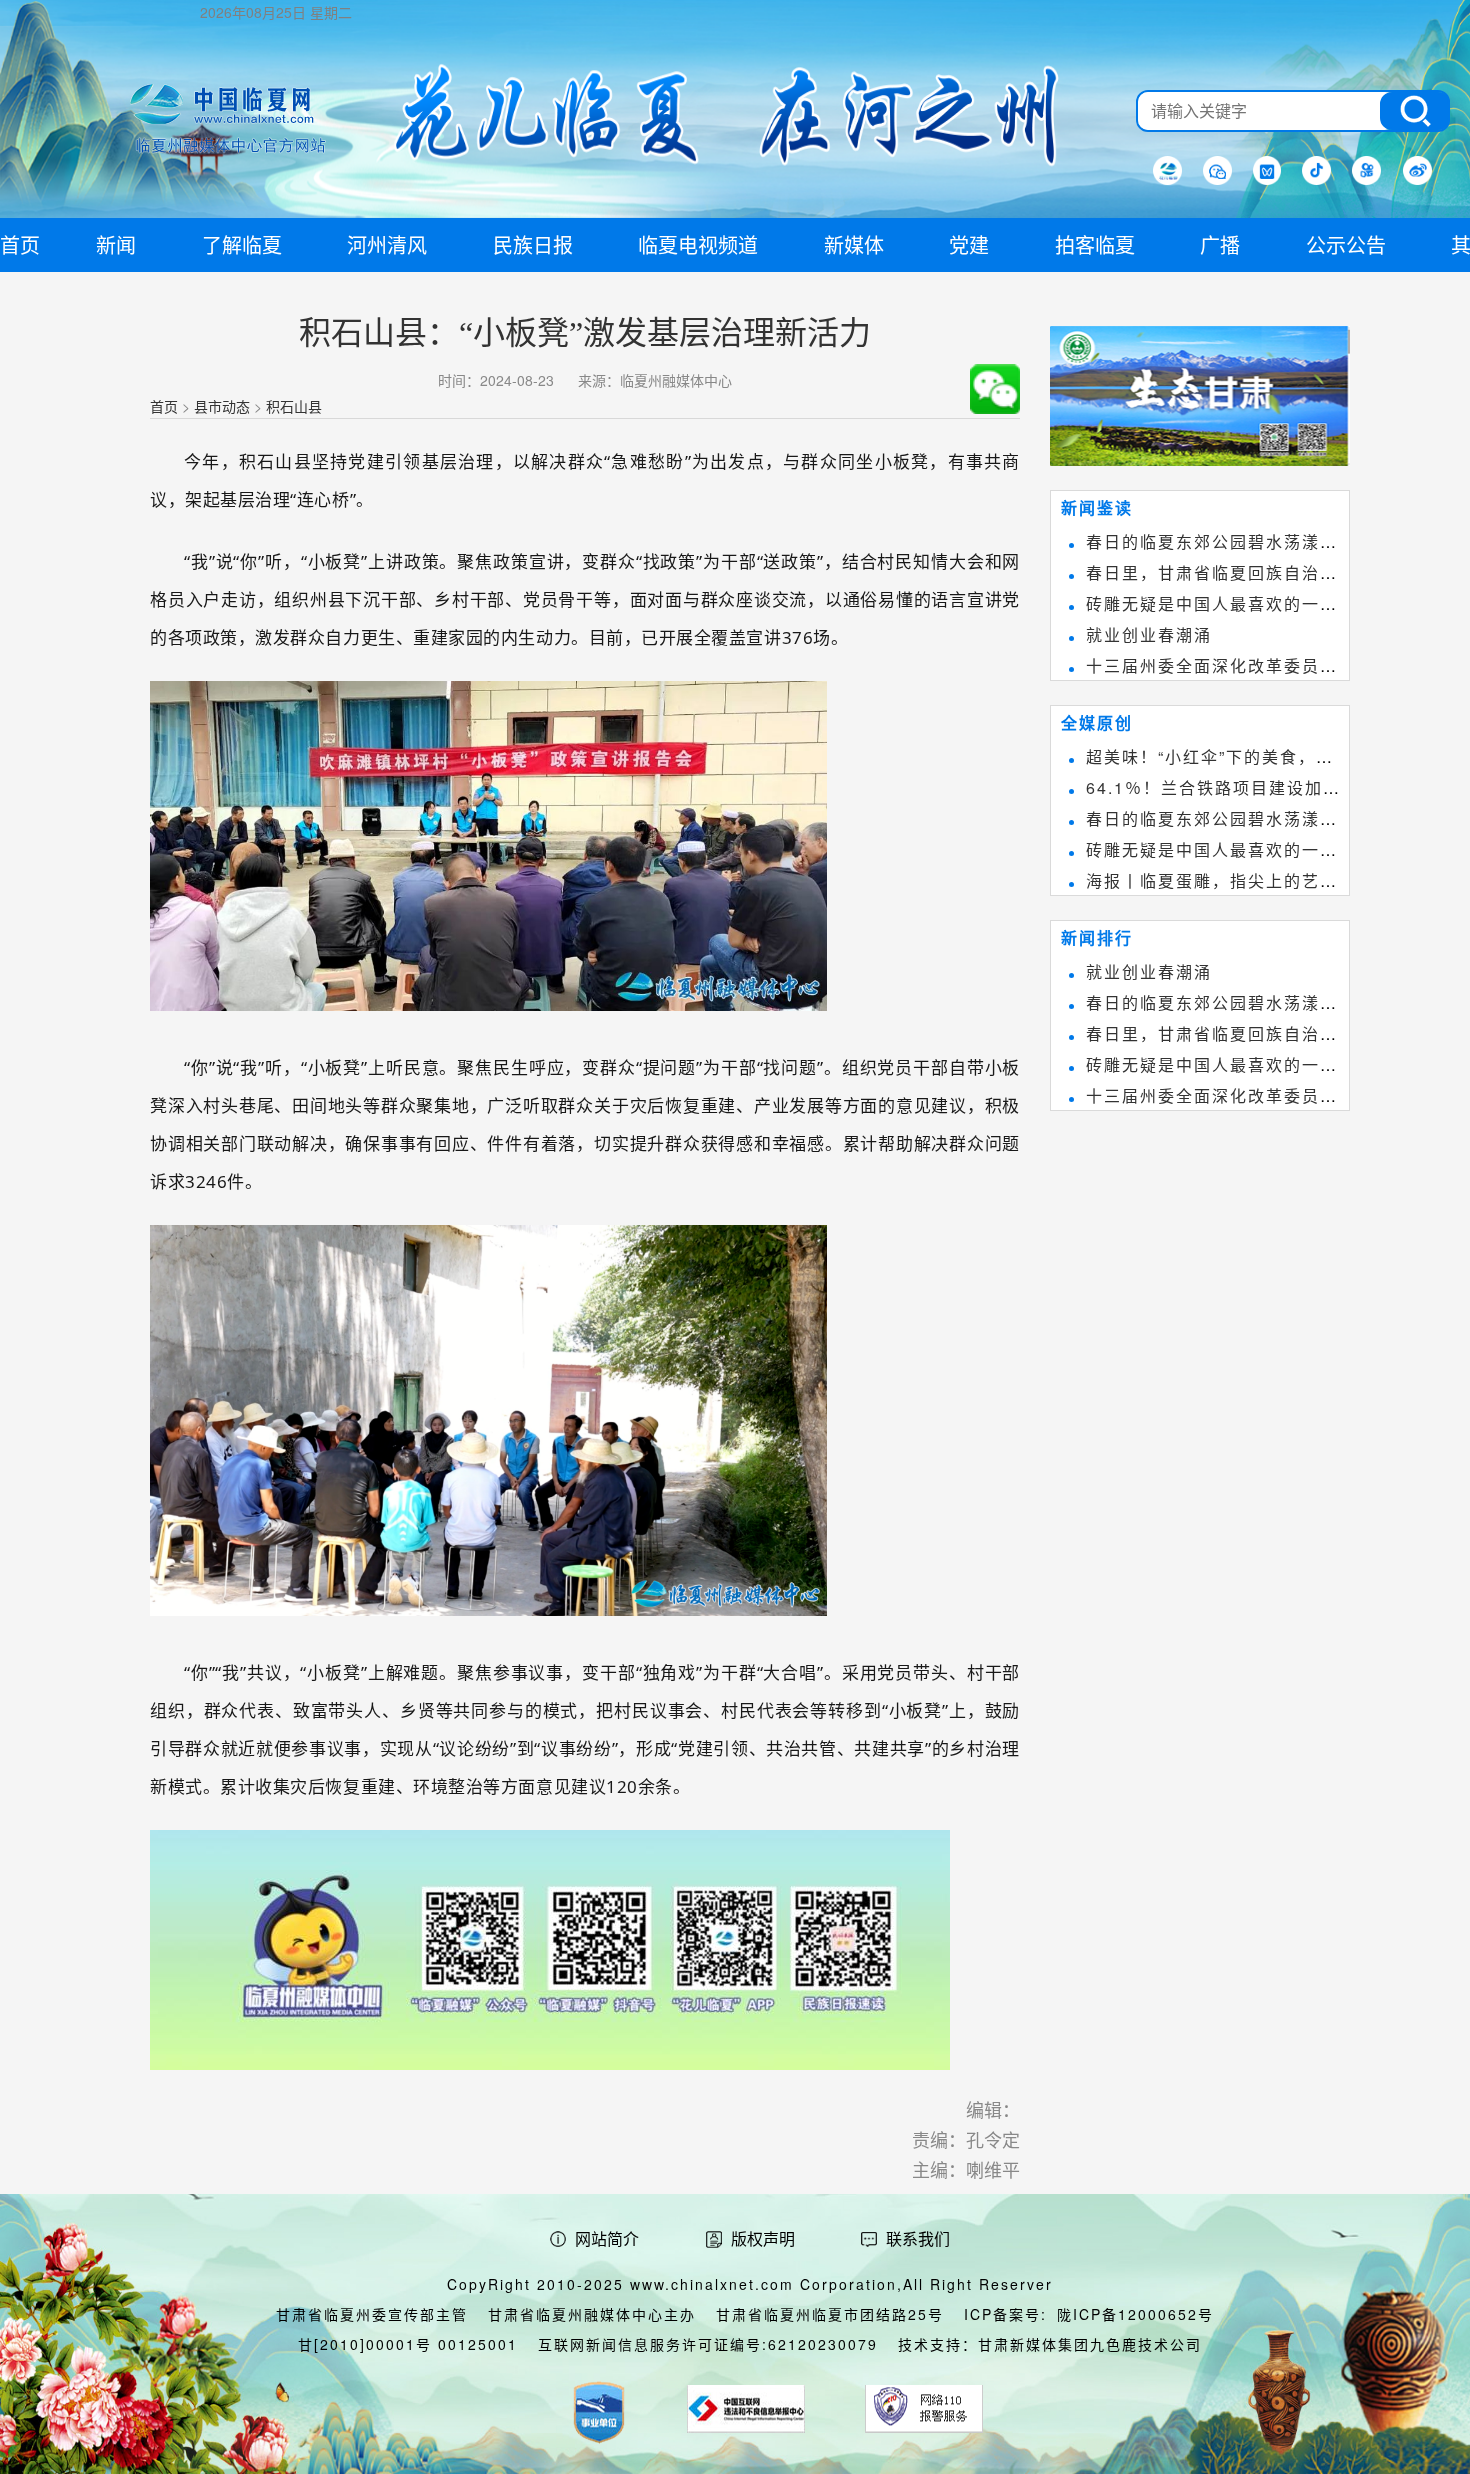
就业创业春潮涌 (1149, 634)
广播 (1220, 244)
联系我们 (918, 2238)
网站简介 (607, 2238)
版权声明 (763, 2238)
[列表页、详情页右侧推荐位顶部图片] (1200, 400)
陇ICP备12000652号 (1135, 2314)
